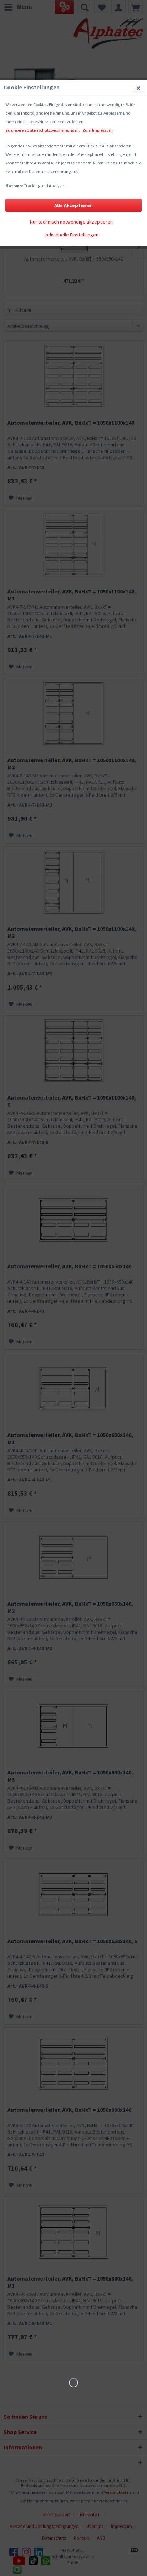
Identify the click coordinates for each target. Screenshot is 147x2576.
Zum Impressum (98, 130)
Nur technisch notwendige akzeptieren (71, 222)
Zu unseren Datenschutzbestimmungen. (43, 130)
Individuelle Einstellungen (72, 235)
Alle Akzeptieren (73, 205)
